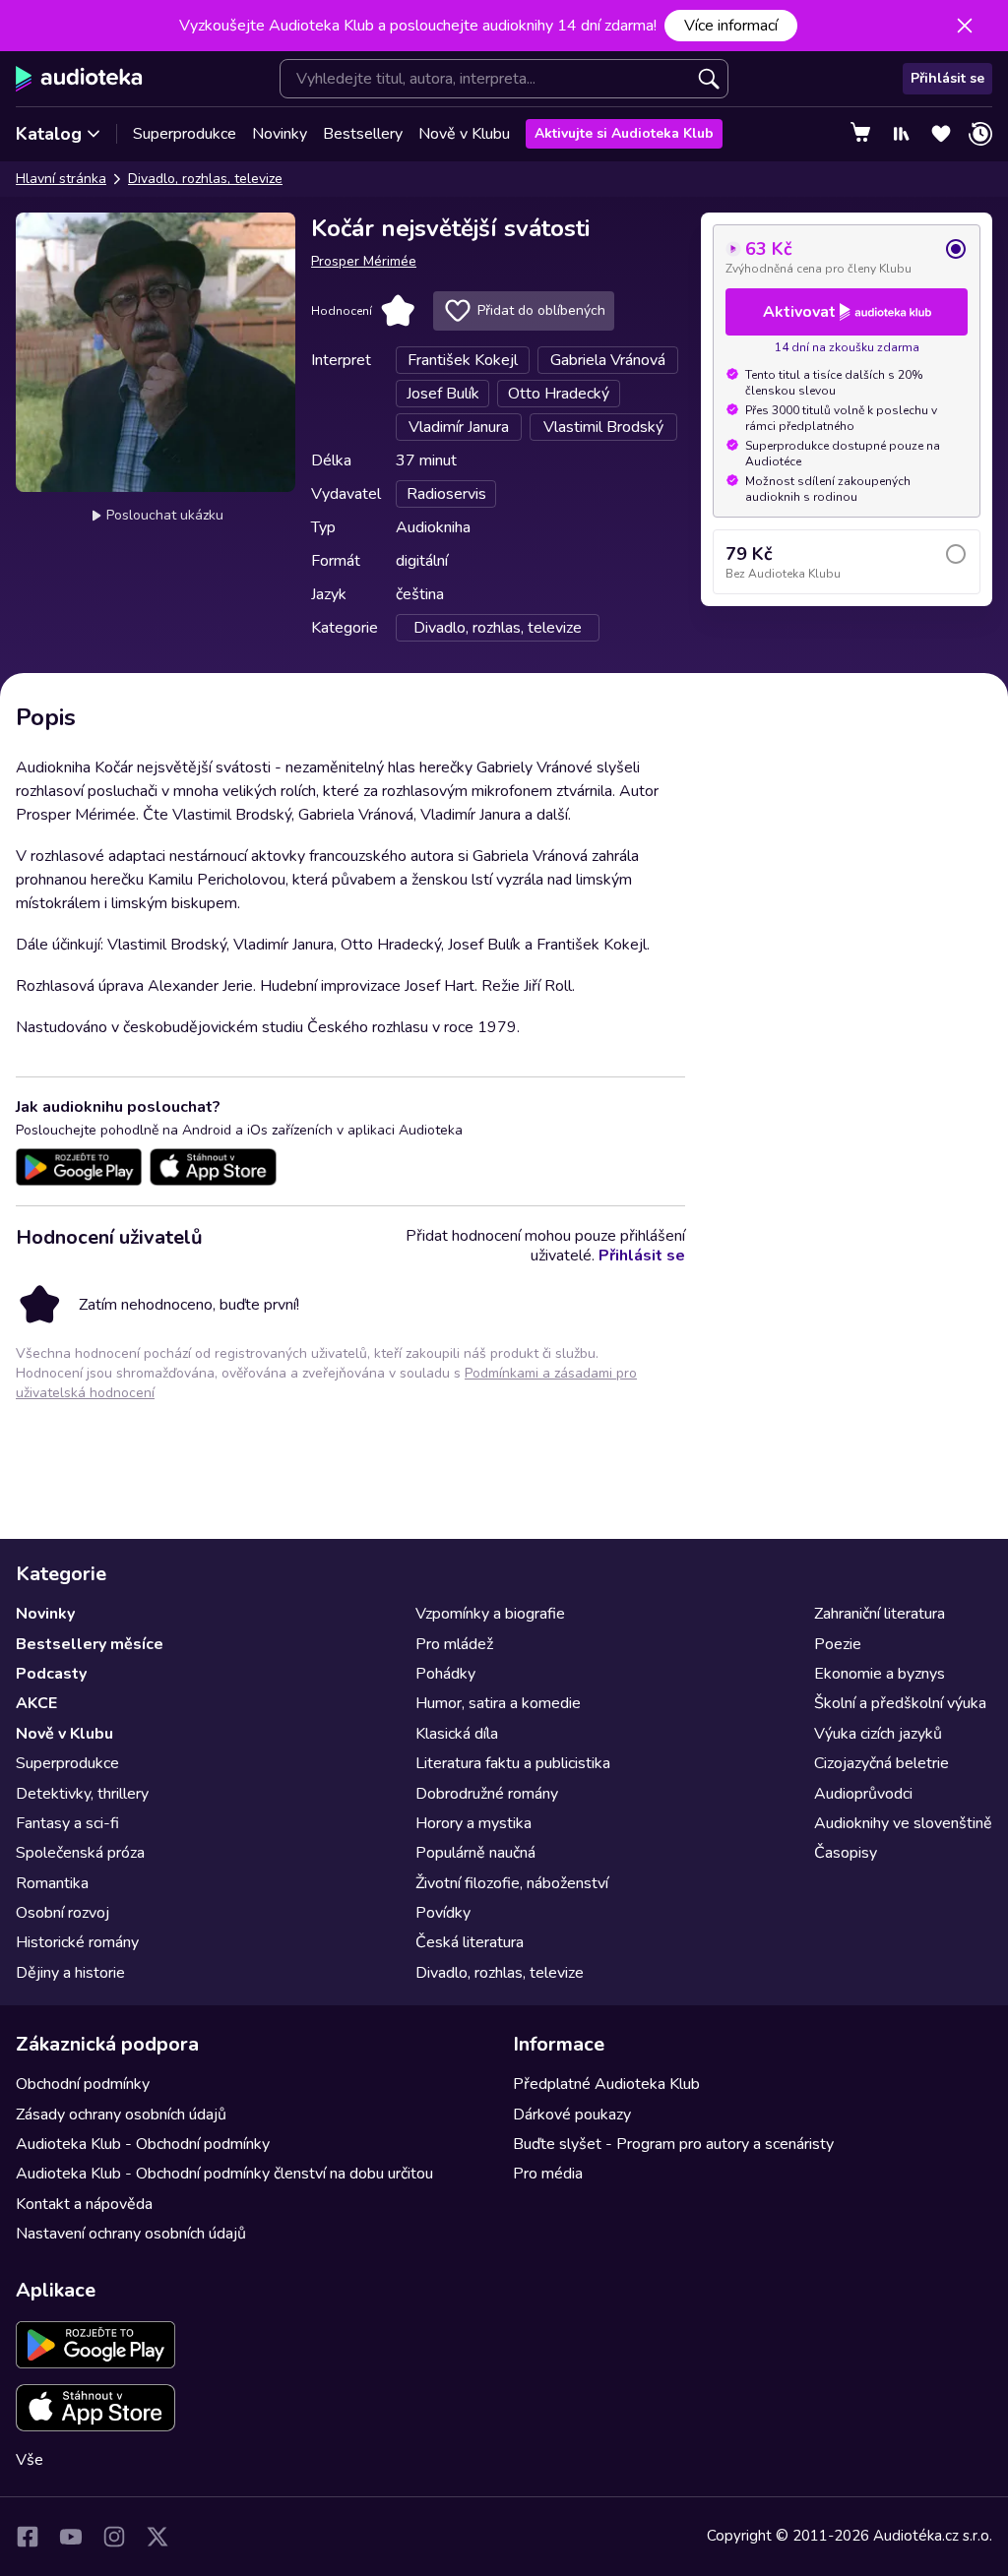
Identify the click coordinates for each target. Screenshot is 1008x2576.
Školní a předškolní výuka (900, 1703)
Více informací (731, 26)
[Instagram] (114, 2537)
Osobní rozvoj (63, 1913)
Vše (30, 2460)
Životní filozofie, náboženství (512, 1883)
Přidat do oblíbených (541, 310)
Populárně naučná (475, 1853)
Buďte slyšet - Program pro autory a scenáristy (673, 2144)
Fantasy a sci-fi (67, 1823)
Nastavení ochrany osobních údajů (131, 2234)
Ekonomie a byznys (880, 1674)
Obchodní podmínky (83, 2084)
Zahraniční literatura (880, 1614)
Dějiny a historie (70, 1973)
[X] (157, 2537)
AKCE (36, 1703)
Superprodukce (185, 134)
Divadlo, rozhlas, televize (205, 179)
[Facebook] (28, 2537)
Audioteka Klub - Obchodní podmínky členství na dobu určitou (224, 2174)
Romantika (52, 1883)
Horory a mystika (473, 1823)
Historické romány (77, 1942)
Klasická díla (457, 1734)
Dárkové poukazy (572, 2115)
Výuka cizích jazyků (878, 1734)
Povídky (443, 1913)
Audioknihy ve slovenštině (903, 1823)
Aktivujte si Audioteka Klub (624, 133)
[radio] (847, 257)
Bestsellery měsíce (90, 1644)
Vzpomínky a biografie (490, 1614)
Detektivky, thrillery (82, 1794)
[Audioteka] (79, 79)
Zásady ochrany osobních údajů (121, 2115)
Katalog (49, 134)
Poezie (838, 1644)
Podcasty (51, 1674)
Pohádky (445, 1674)
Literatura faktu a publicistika (513, 1763)
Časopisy (846, 1853)
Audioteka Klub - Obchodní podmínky (143, 2144)
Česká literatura (470, 1942)
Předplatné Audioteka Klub (606, 2084)
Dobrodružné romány (487, 1794)
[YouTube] (71, 2537)
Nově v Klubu (464, 134)
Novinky (280, 134)
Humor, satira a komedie (498, 1703)
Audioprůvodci (863, 1794)
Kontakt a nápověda (84, 2204)
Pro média (548, 2174)
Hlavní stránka (61, 179)
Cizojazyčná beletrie (882, 1763)
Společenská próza (80, 1853)
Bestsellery (363, 134)
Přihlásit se (947, 78)
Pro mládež (454, 1644)
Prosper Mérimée (364, 261)
